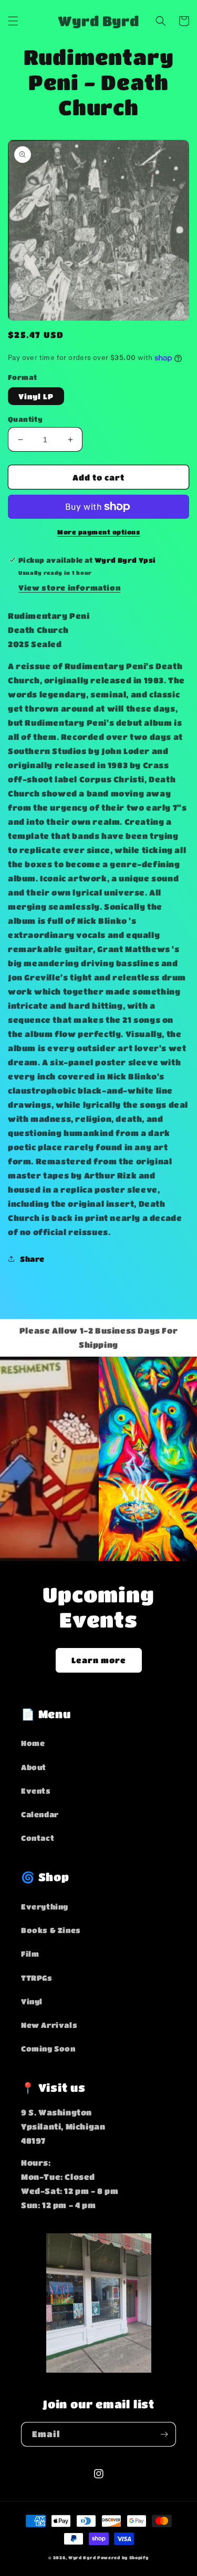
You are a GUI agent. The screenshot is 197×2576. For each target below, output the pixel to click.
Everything (45, 1906)
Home (33, 1743)
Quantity (25, 419)
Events (36, 1791)
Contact (38, 1838)
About (34, 1767)
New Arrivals (49, 2025)
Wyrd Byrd (82, 2557)
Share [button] (32, 1259)
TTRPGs (37, 1978)
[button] (13, 21)
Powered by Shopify (123, 2557)
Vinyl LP (36, 396)
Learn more (99, 1660)
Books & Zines (51, 1930)
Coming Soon (48, 2048)
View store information (69, 587)
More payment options (98, 532)
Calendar (40, 1814)
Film (30, 1953)
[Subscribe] (164, 2434)
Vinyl (32, 2001)
